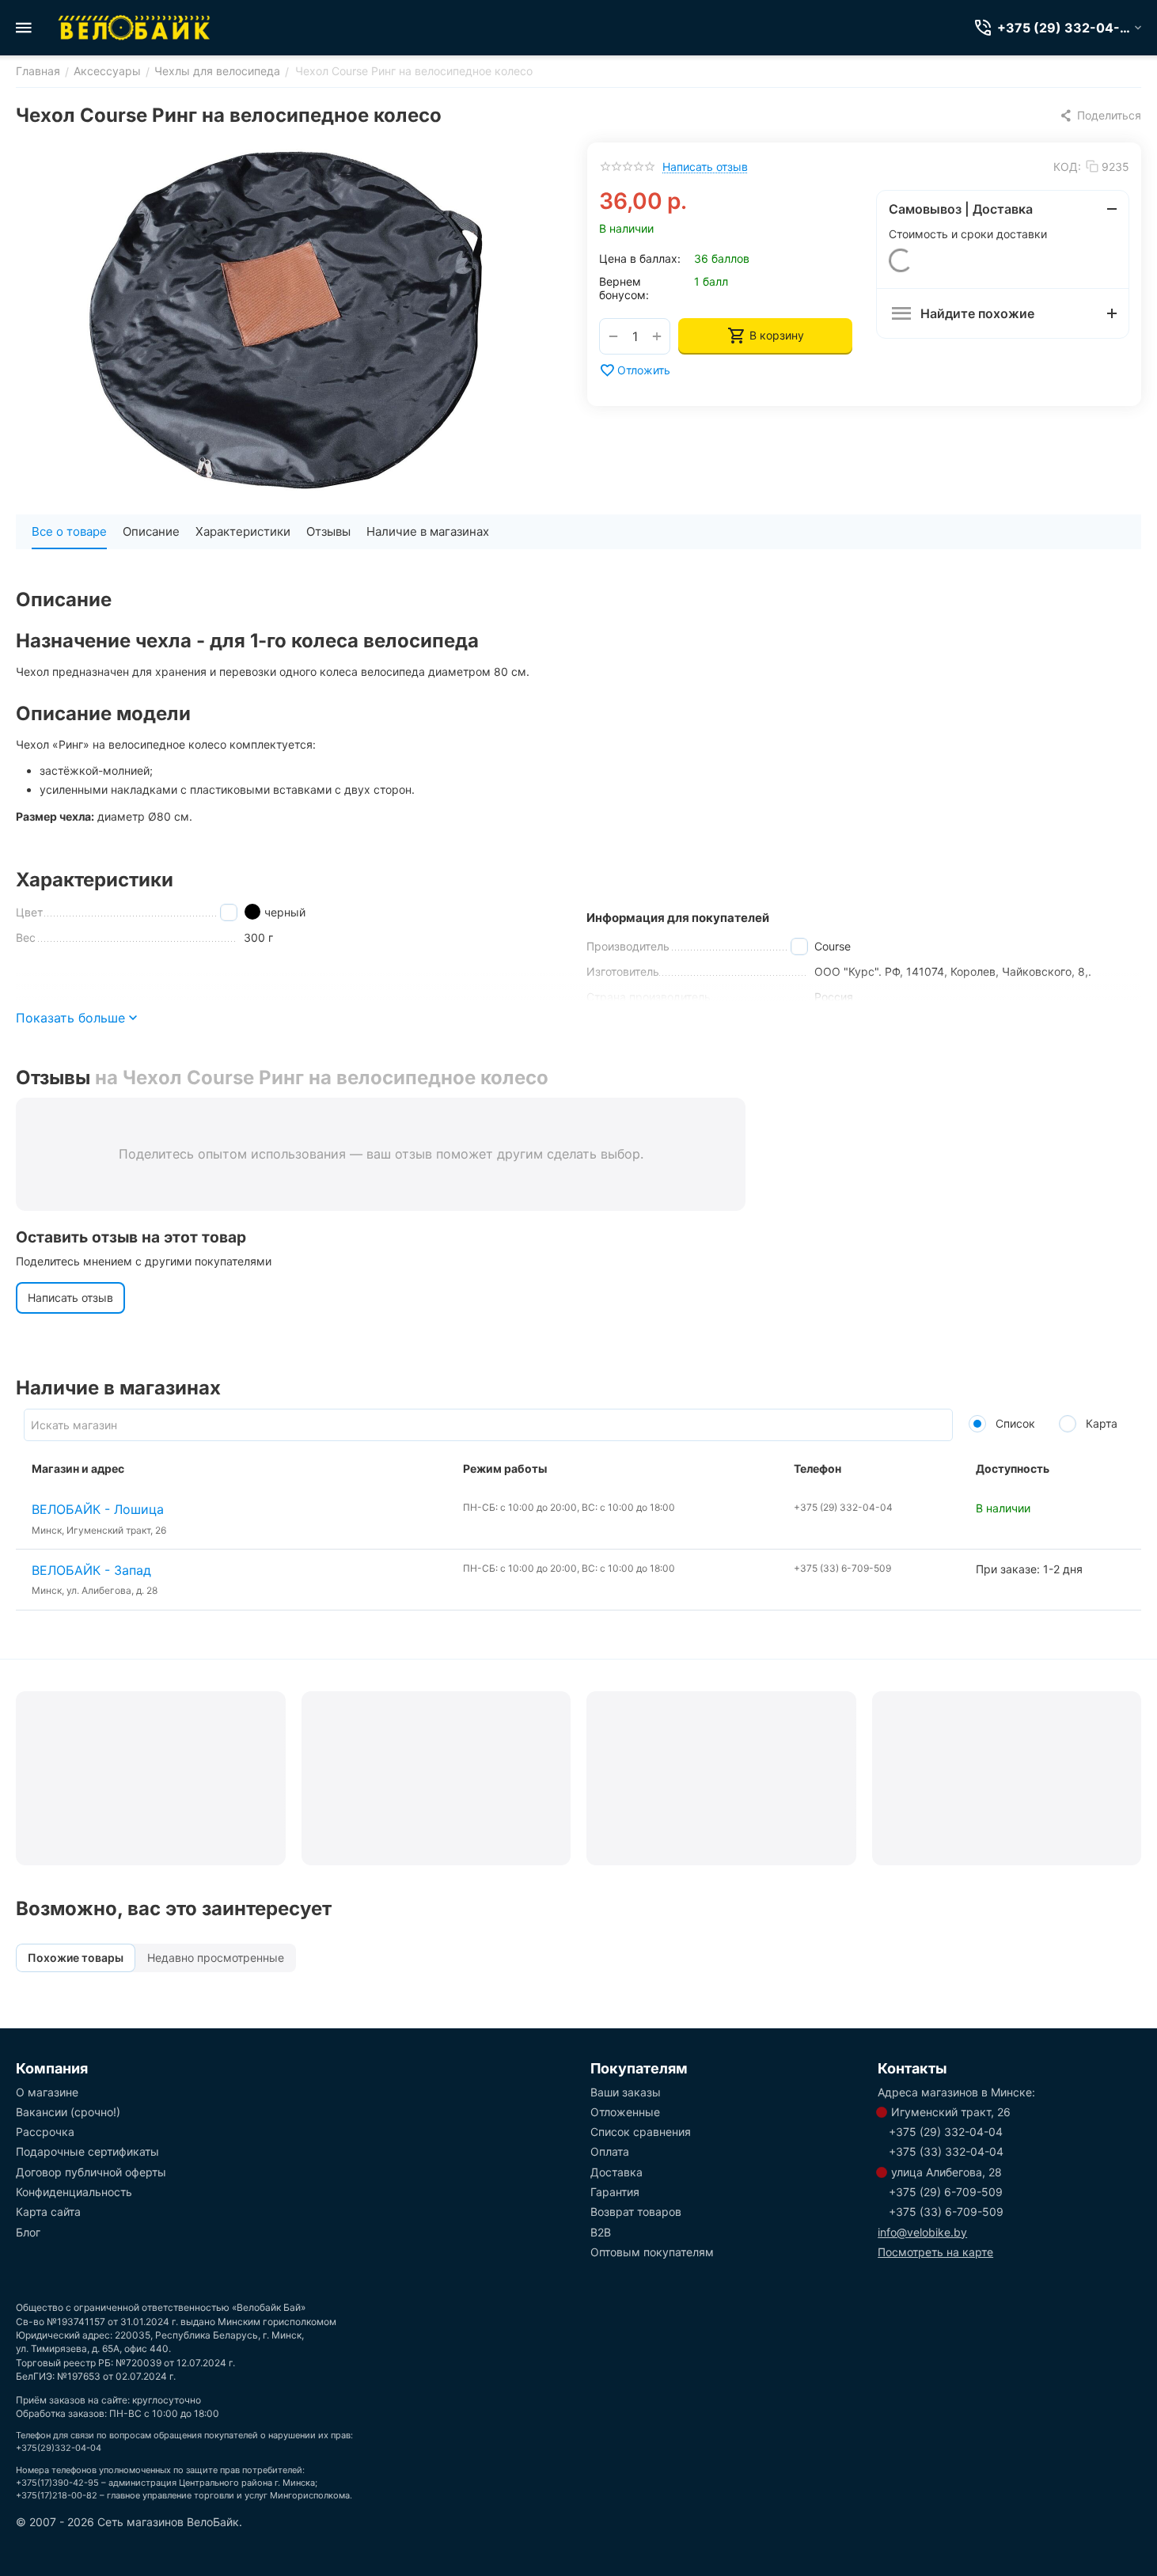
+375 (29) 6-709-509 (946, 2192)
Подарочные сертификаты (87, 2151)
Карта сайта (48, 2212)
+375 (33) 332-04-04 (946, 2151)
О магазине (47, 2092)
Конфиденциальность (74, 2192)
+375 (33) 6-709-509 (946, 2212)
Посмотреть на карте (935, 2252)
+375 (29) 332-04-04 (946, 2132)
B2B (601, 2232)
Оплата (610, 2151)
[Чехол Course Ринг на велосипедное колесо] (286, 321)
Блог (28, 2232)
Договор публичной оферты (91, 2172)
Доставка (616, 2172)
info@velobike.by (922, 2232)
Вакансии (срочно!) (68, 2112)
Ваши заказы (626, 2092)
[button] (1100, 116)
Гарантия (615, 2192)
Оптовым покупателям (652, 2252)
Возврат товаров (636, 2212)
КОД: (1067, 167)
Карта (1100, 1423)
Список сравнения (641, 2132)
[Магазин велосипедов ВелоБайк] (135, 28)
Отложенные (625, 2112)
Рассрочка (45, 2132)
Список (1014, 1423)
